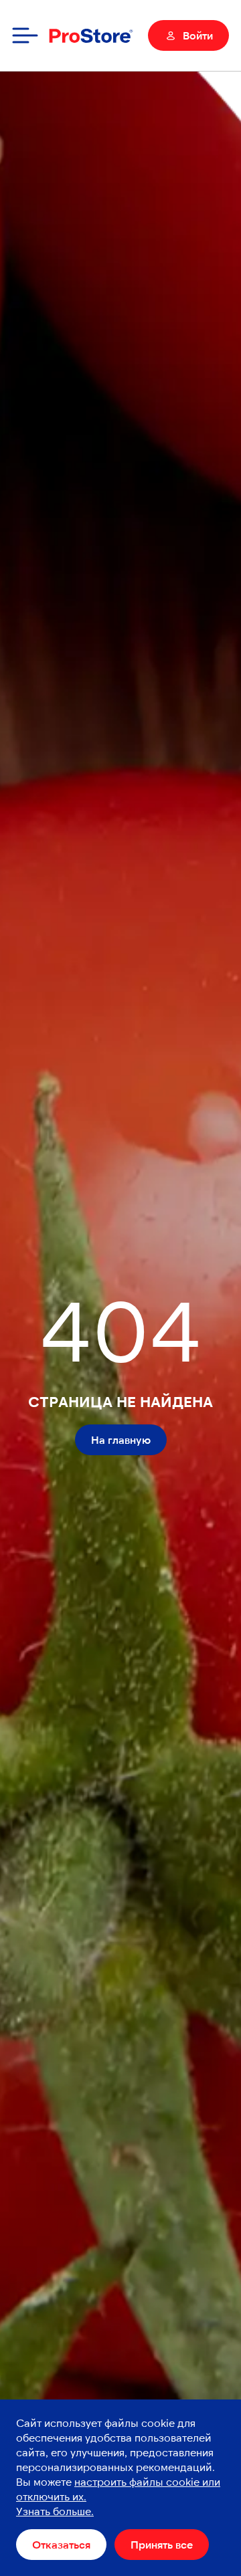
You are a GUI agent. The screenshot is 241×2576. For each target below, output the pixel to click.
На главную (121, 1439)
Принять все (162, 2544)
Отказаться (61, 2544)
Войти (198, 35)
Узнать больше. (55, 2511)
